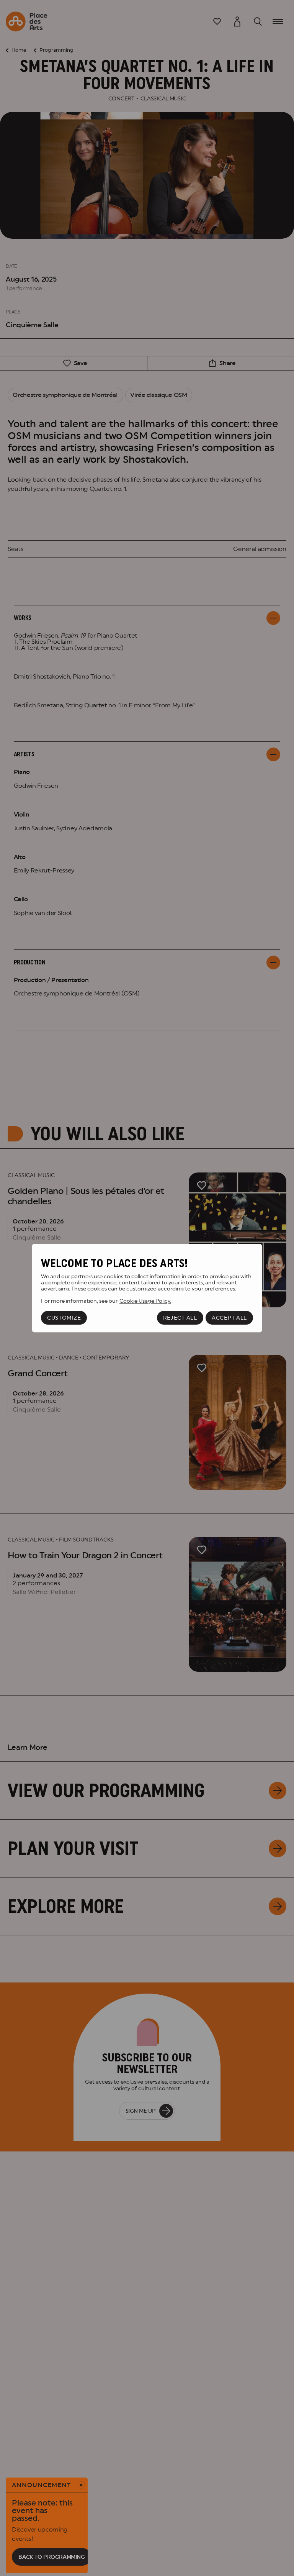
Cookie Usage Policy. (145, 1301)
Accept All (229, 1318)
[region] (147, 1288)
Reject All (180, 1318)
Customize (64, 1318)
